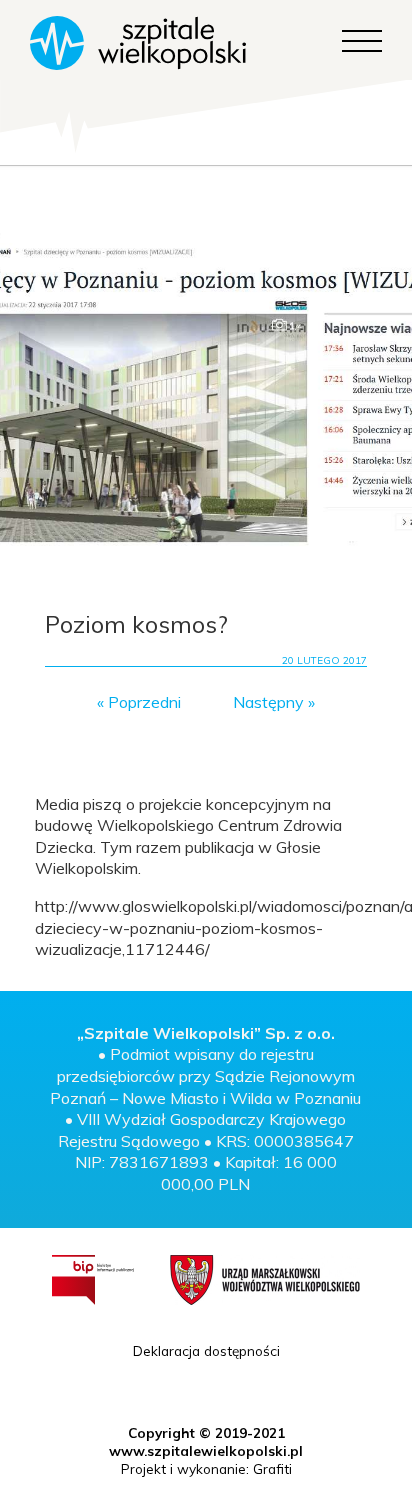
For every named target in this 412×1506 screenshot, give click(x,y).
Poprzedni (144, 702)
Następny (268, 702)
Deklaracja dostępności (206, 1350)
